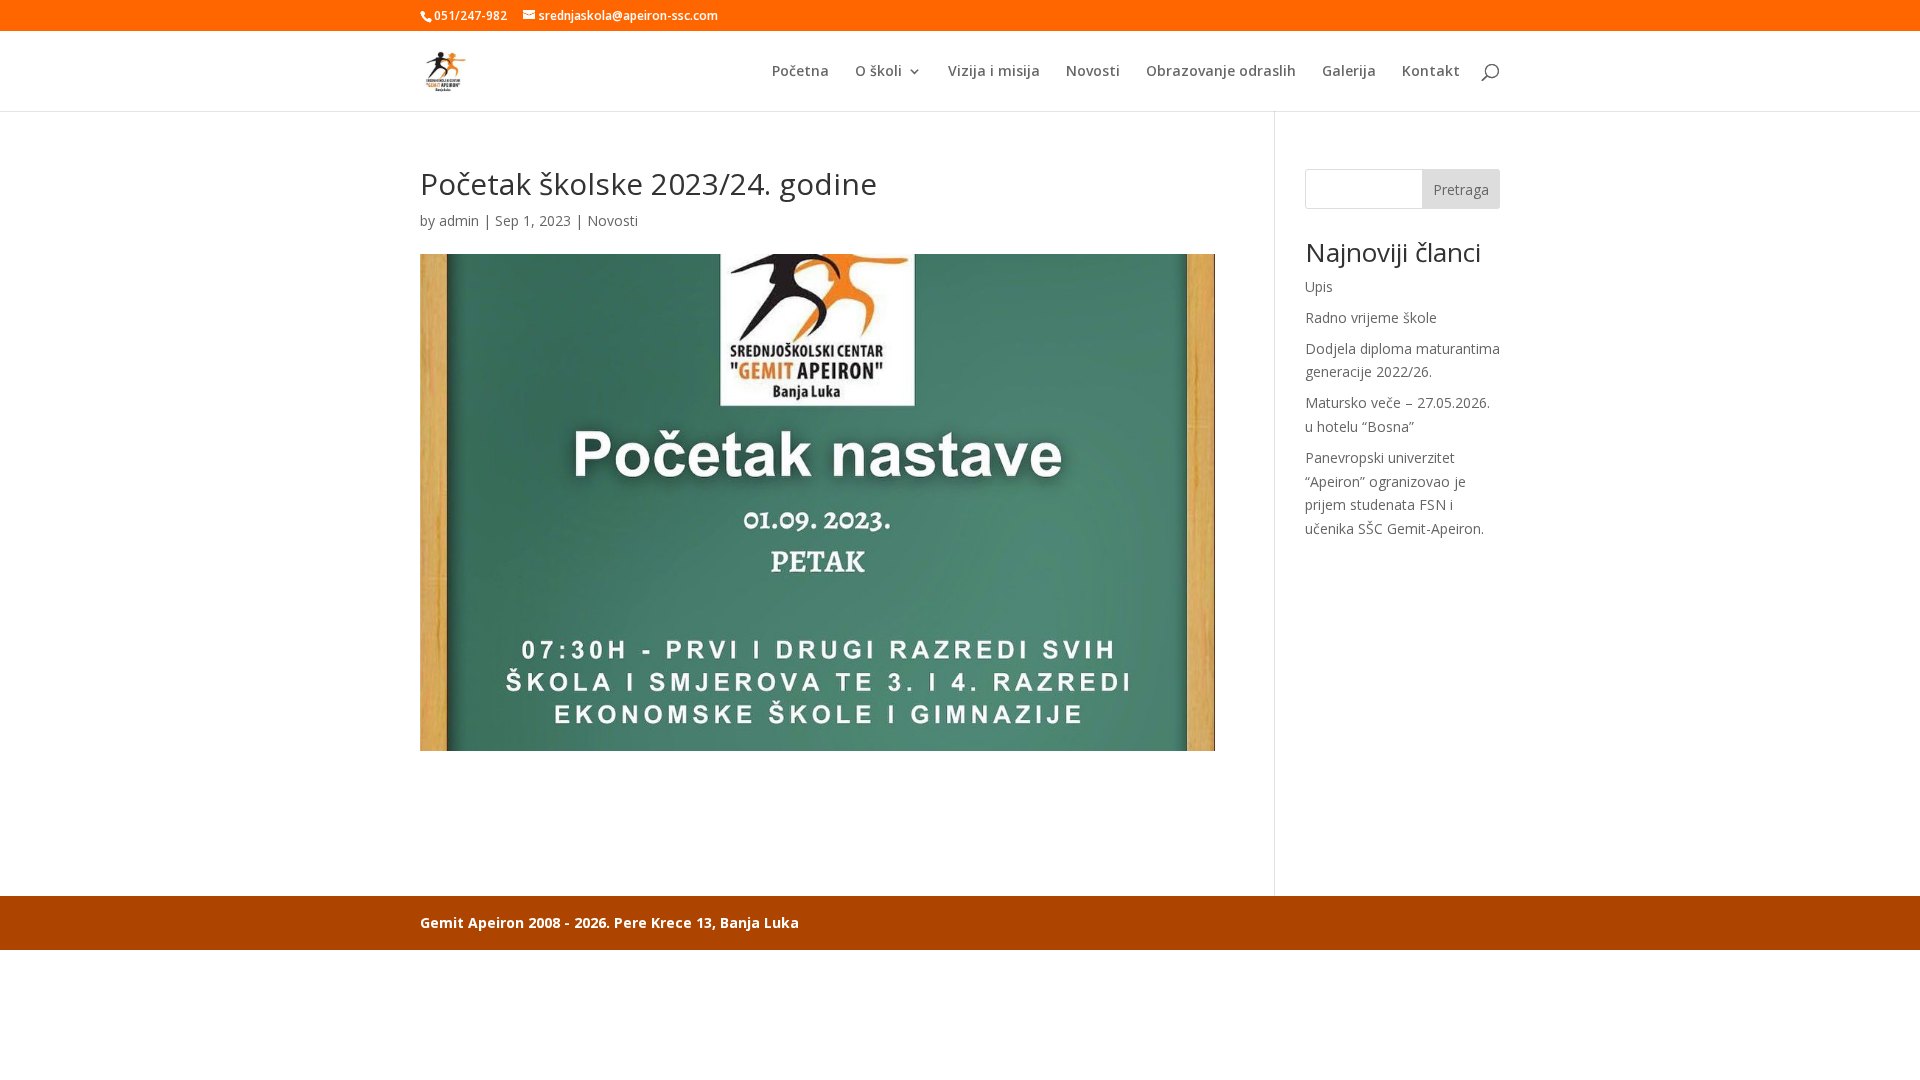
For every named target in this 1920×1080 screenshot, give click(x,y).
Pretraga (1461, 189)
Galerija (1349, 72)
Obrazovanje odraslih (1221, 72)
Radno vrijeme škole (1371, 317)
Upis (1319, 286)
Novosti (1093, 72)
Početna (800, 72)
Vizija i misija (994, 72)
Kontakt (1431, 72)
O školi (878, 72)
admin (459, 220)
